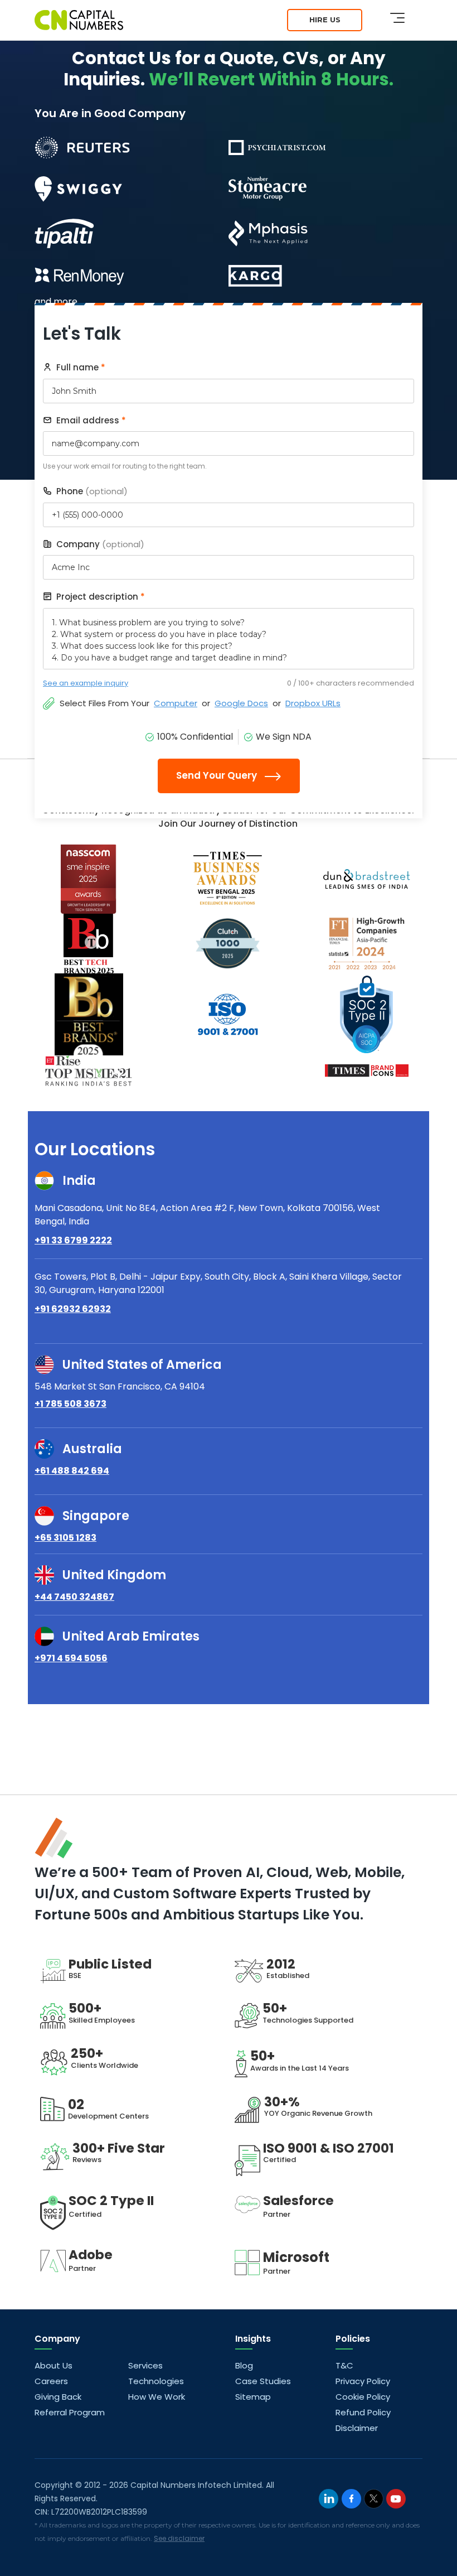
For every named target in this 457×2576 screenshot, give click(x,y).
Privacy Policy (363, 2381)
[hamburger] (397, 18)
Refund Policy (363, 2412)
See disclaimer (179, 2538)
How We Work (157, 2397)
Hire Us (325, 20)
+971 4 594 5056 (71, 1658)
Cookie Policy (363, 2397)
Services (145, 2365)
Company (99, 544)
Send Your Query (218, 775)
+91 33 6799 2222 (73, 1240)
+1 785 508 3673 (71, 1404)
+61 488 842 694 (72, 1471)
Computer (176, 703)
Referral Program (70, 2412)
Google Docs (241, 703)
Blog (244, 2365)
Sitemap (253, 2397)
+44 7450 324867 (74, 1597)
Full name (80, 367)
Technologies (156, 2381)
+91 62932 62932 (73, 1309)
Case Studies (263, 2381)
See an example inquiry (86, 683)
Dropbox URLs (313, 703)
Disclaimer (357, 2428)
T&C (344, 2365)
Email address (90, 420)
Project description (99, 597)
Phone (91, 491)
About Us (54, 2365)
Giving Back (58, 2397)
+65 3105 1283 (65, 1538)
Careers (51, 2381)
